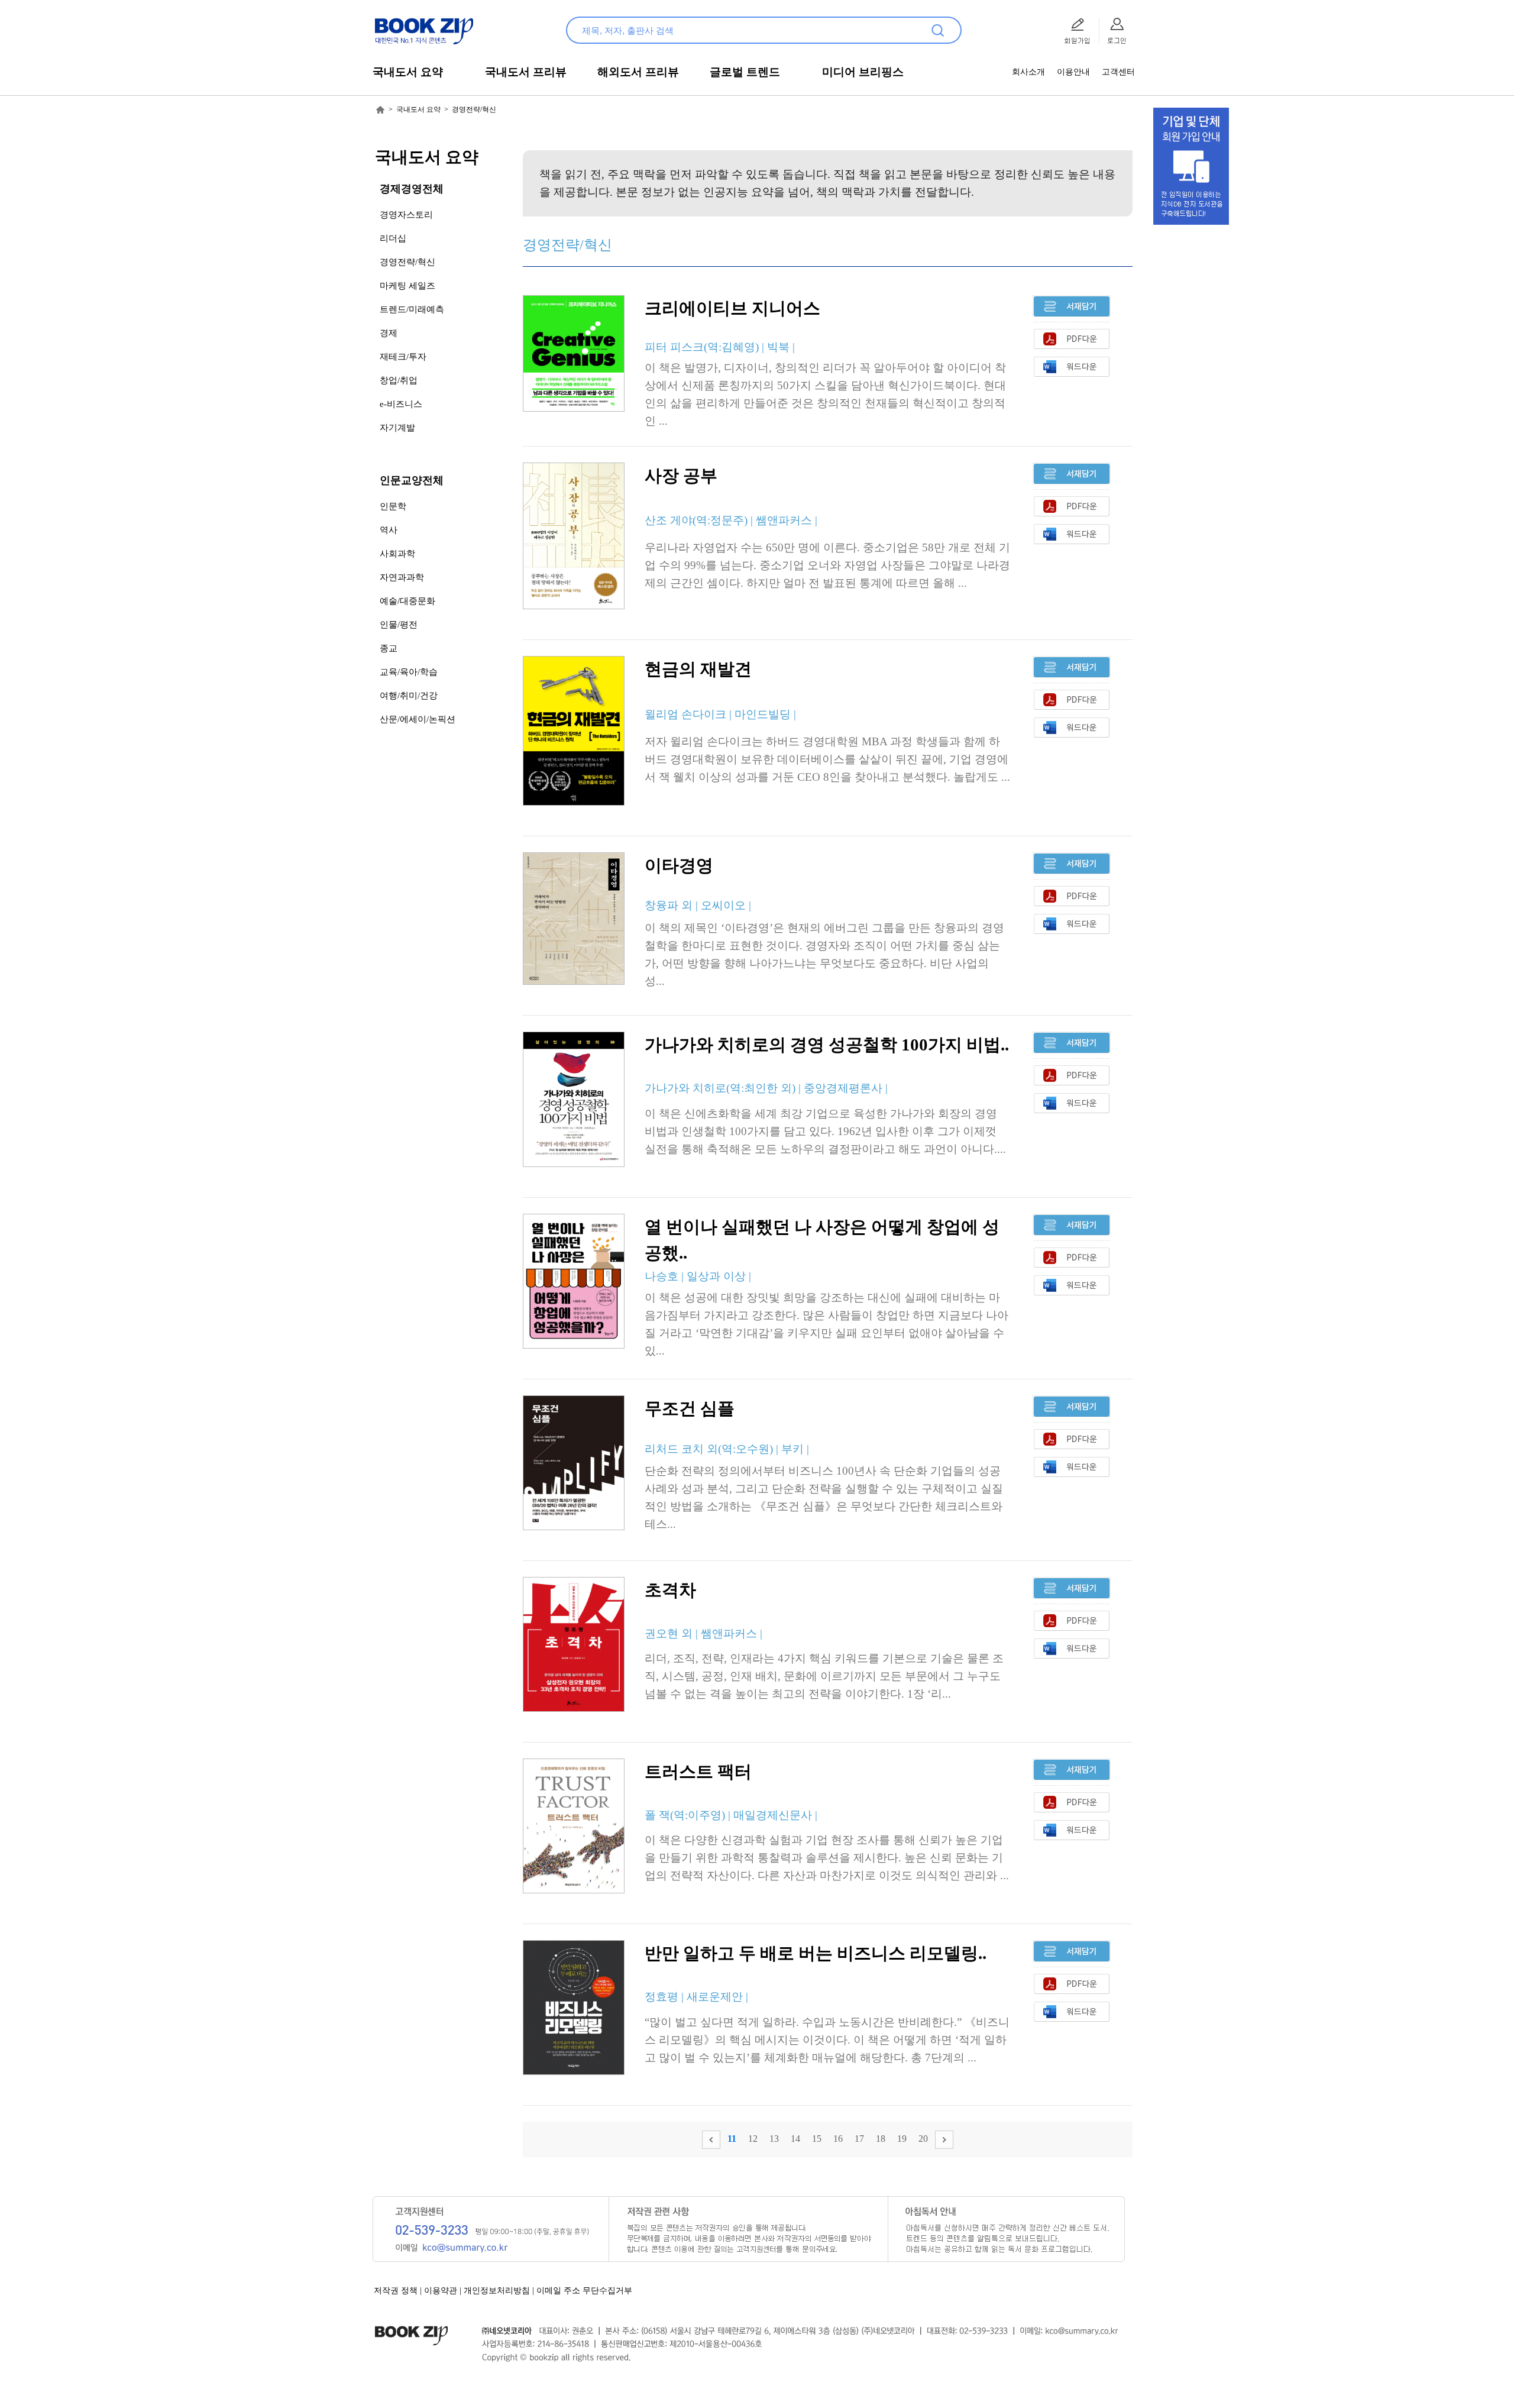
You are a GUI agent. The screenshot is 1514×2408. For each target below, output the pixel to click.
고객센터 (1118, 72)
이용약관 (441, 2291)
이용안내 (1073, 72)
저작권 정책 (396, 2291)
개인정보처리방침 (497, 2291)
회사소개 (1028, 72)
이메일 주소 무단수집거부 (584, 2291)
